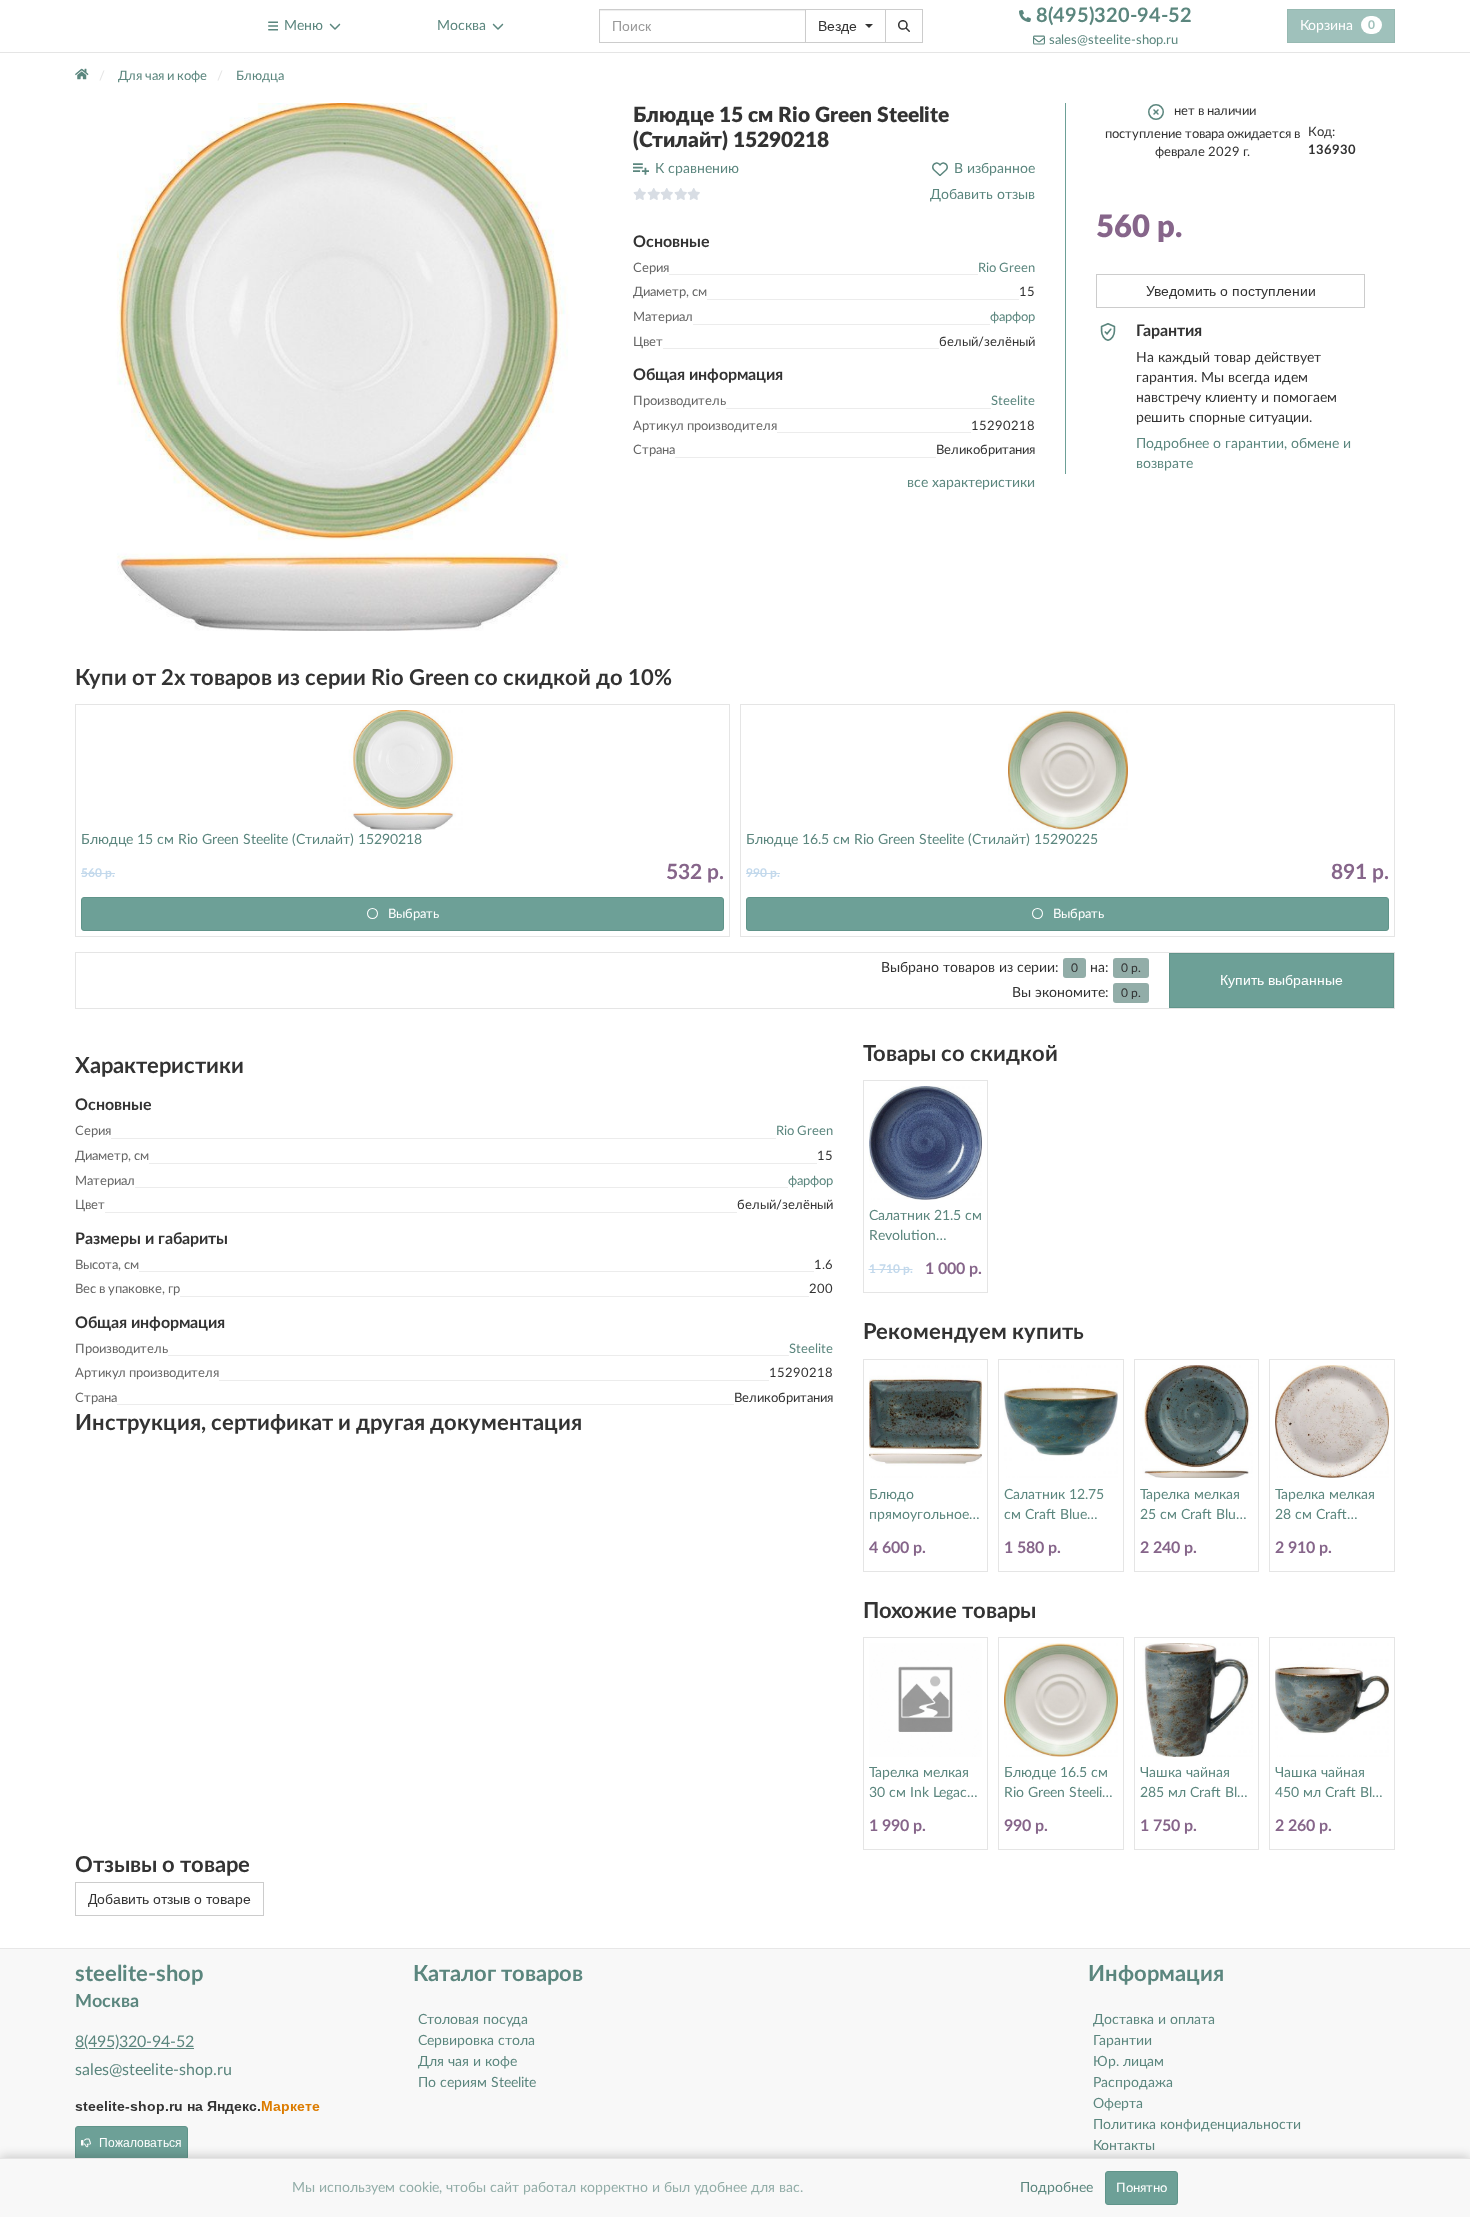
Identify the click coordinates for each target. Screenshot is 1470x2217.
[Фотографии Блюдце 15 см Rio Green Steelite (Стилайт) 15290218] (339, 367)
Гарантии (1122, 2041)
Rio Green (1006, 268)
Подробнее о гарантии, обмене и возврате (1243, 454)
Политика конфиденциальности (1197, 2125)
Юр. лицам (1128, 2062)
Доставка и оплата (1154, 2020)
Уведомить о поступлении (1231, 291)
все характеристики (971, 483)
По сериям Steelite (477, 2083)
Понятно (1141, 2188)
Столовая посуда (473, 2020)
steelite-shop (123, 25)
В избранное (994, 169)
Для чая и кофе (467, 2062)
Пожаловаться (140, 2143)
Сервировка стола (476, 2041)
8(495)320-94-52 (1111, 16)
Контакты (1124, 2146)
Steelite (1013, 401)
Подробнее (1056, 2188)
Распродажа (1133, 2083)
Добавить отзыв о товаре (169, 1899)
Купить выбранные (1281, 980)
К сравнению (697, 169)
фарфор (1012, 317)
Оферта (1118, 2104)
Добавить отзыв (982, 195)
